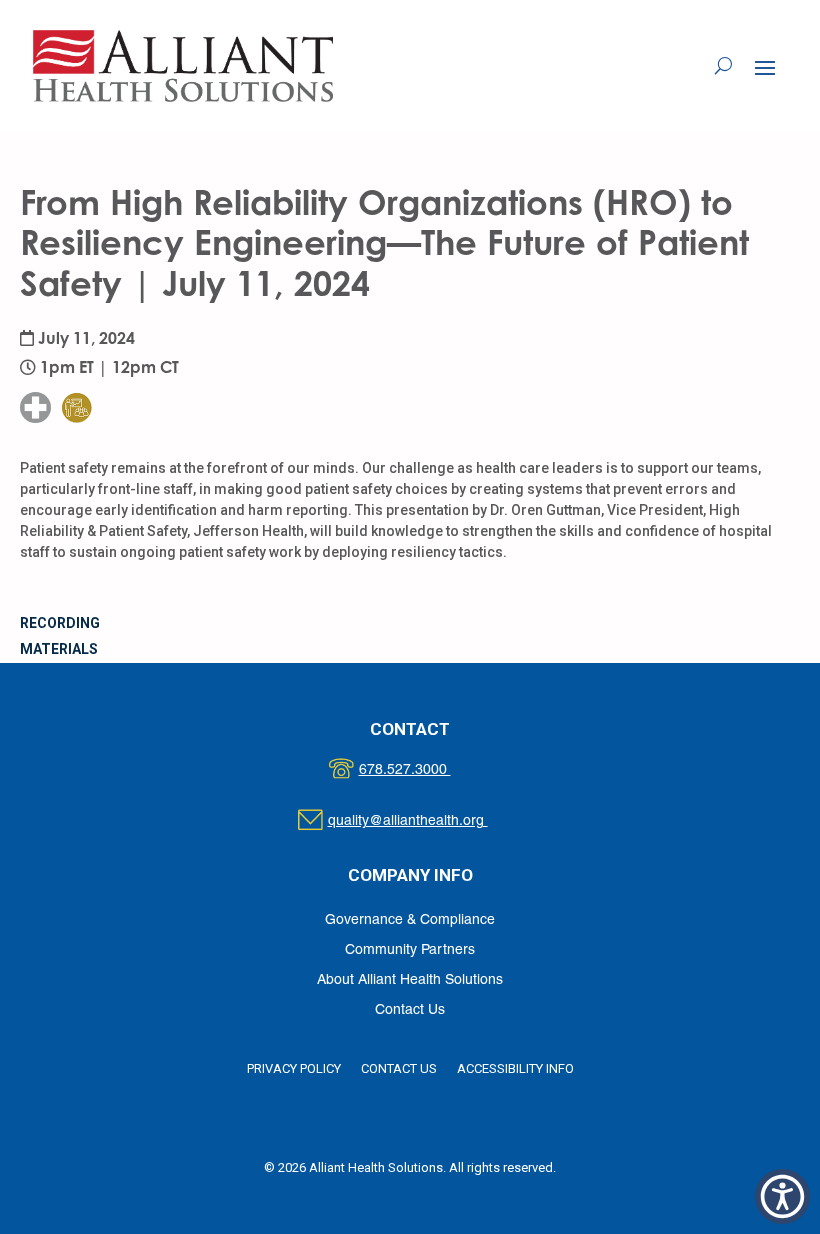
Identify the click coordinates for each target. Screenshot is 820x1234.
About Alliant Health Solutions (410, 980)
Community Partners (410, 950)
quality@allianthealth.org (425, 821)
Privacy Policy (294, 1068)
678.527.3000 (425, 770)
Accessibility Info (515, 1068)
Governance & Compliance (410, 920)
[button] (765, 67)
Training (89, 367)
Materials (59, 649)
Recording (60, 623)
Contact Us (410, 1010)
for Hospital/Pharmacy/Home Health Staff (93, 346)
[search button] (723, 66)
